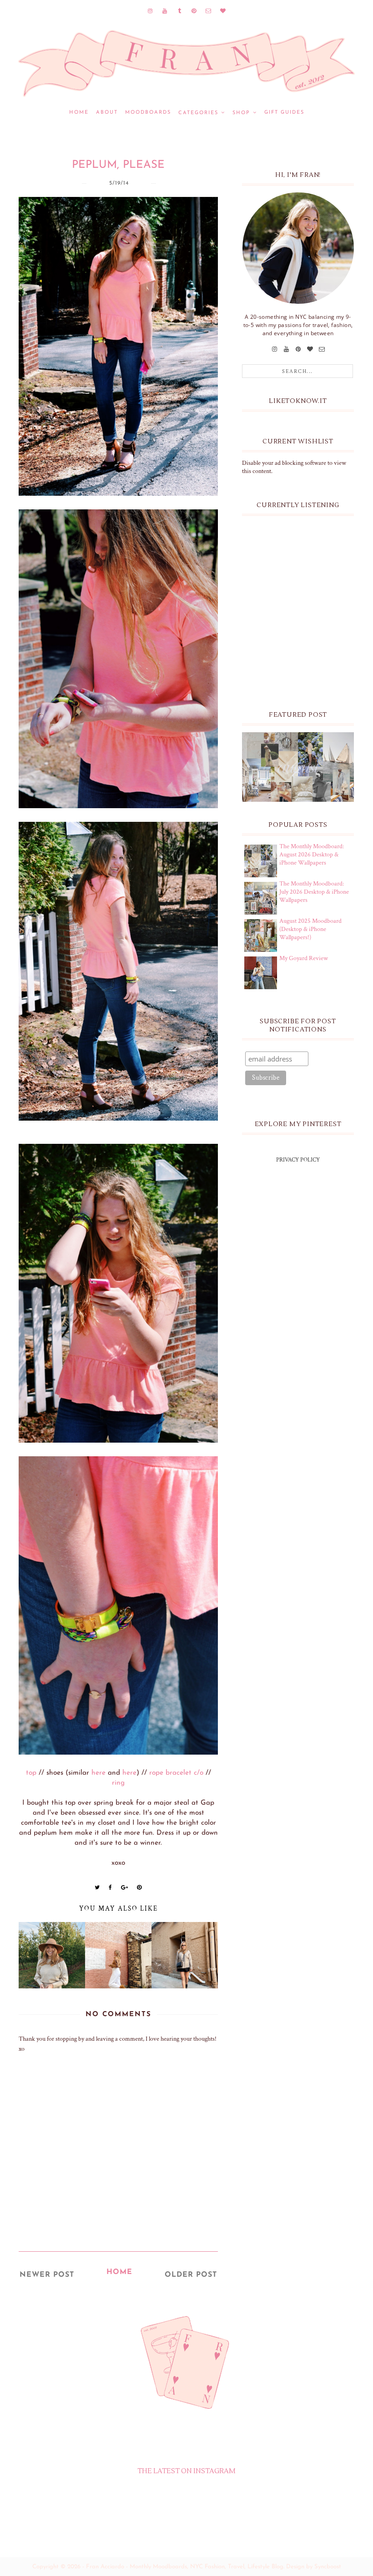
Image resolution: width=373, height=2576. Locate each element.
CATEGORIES (198, 113)
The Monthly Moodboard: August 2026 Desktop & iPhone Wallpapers (312, 855)
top (31, 1773)
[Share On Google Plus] (125, 1887)
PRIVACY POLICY (298, 1160)
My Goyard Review (304, 958)
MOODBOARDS (148, 113)
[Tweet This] (97, 1887)
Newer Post (47, 2275)
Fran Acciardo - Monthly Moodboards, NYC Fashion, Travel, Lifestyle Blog (185, 2567)
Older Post (191, 2275)
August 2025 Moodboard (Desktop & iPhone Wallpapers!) (310, 929)
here (98, 1773)
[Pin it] (139, 1887)
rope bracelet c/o (176, 1773)
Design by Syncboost (314, 2567)
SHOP (241, 113)
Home (79, 113)
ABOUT (107, 113)
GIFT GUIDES (284, 113)
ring (118, 1783)
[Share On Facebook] (111, 1887)
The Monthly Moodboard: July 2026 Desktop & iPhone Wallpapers (314, 892)
